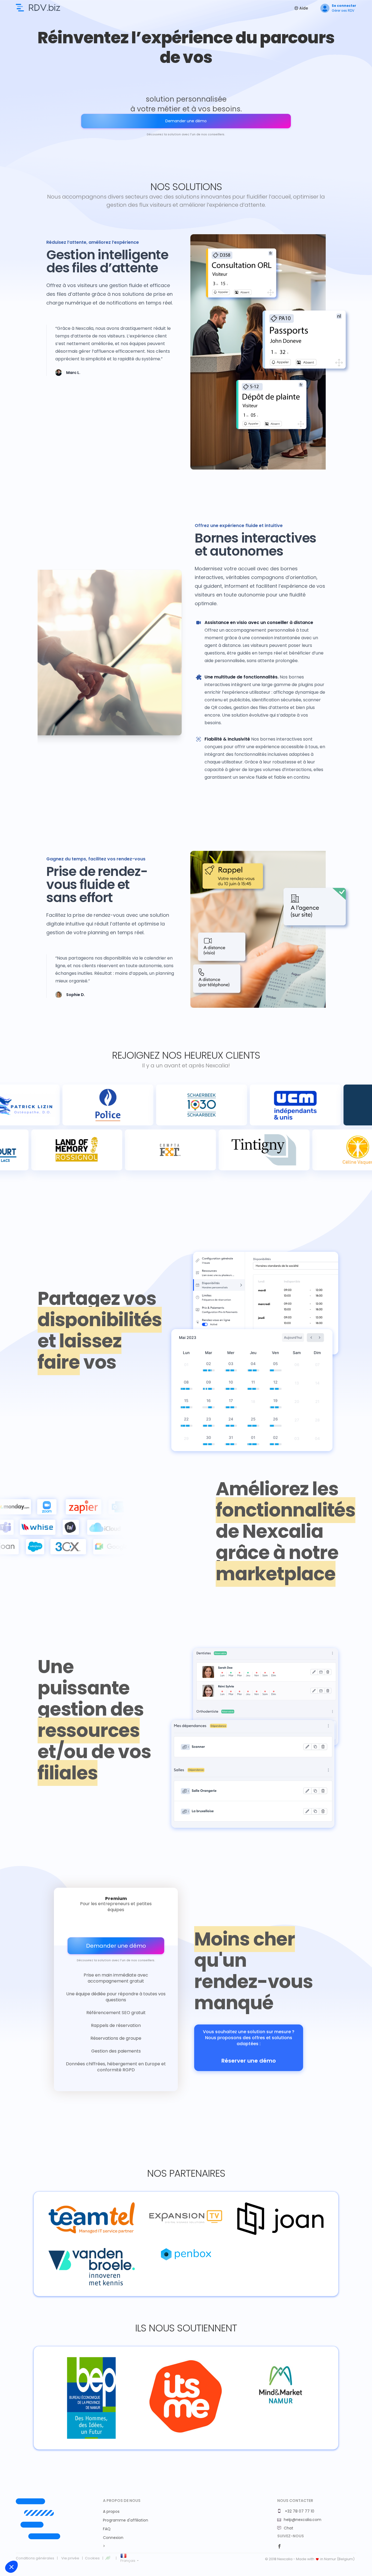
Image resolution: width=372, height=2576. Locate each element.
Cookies (92, 2558)
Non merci (24, 2548)
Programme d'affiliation (126, 2520)
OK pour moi (101, 2548)
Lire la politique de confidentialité (35, 2531)
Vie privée (70, 2558)
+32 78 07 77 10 (299, 2511)
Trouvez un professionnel (38, 8)
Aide (303, 8)
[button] (11, 2567)
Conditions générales (35, 2558)
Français (128, 2561)
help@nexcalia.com (303, 2520)
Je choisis (63, 2548)
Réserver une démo (249, 2061)
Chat (289, 2528)
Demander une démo (186, 121)
